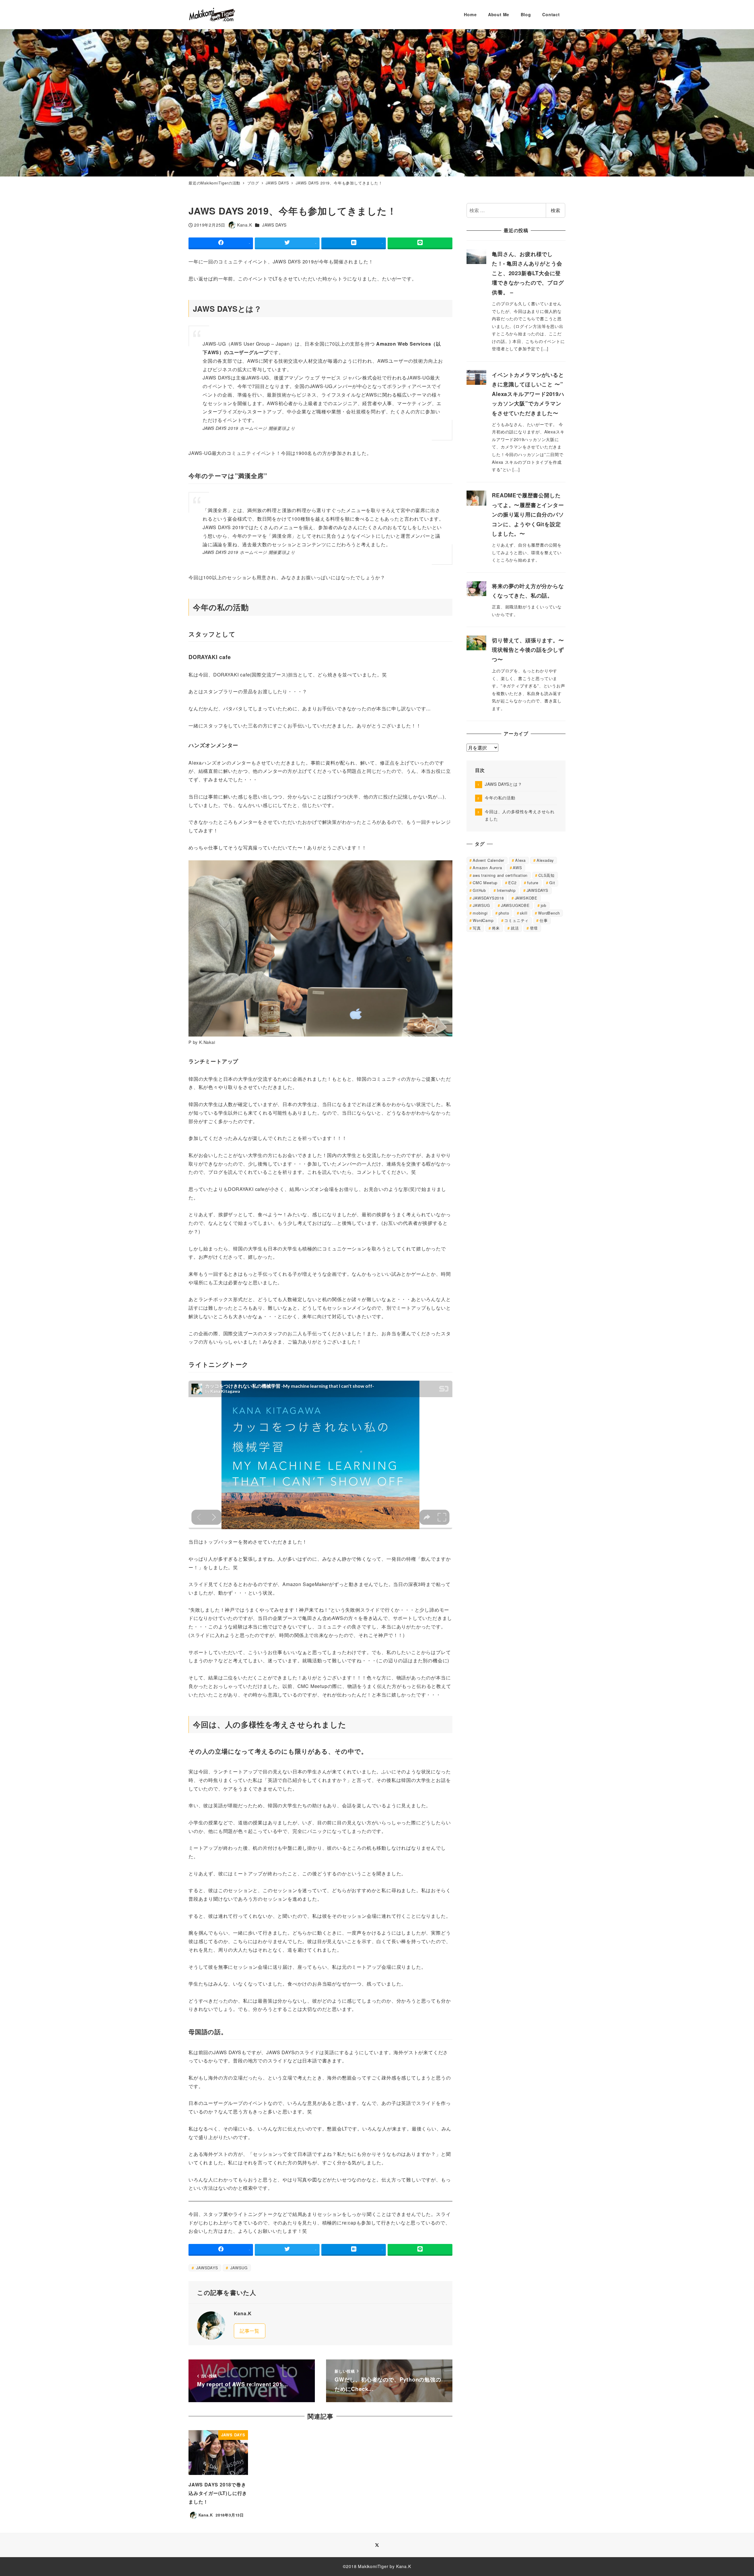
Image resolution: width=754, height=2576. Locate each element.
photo (504, 913)
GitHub (479, 890)
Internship (506, 890)
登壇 (534, 928)
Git (552, 883)
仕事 (544, 920)
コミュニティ (516, 920)
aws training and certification (500, 875)
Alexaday (545, 860)
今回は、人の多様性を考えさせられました (520, 815)
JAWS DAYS (274, 225)
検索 (555, 210)
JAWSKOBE (526, 898)
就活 (515, 928)
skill (524, 913)
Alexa (520, 860)
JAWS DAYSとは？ (504, 784)
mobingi (480, 913)
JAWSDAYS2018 (488, 898)
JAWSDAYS (206, 2268)
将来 (496, 928)
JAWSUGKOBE (515, 905)
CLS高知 (547, 875)
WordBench (549, 913)
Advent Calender (488, 860)
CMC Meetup (485, 883)
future (533, 883)
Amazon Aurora (487, 868)
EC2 (512, 883)
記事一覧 (250, 2331)
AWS (517, 868)
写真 (477, 928)
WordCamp (483, 920)
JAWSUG (238, 2268)
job (544, 905)
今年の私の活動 (500, 798)
